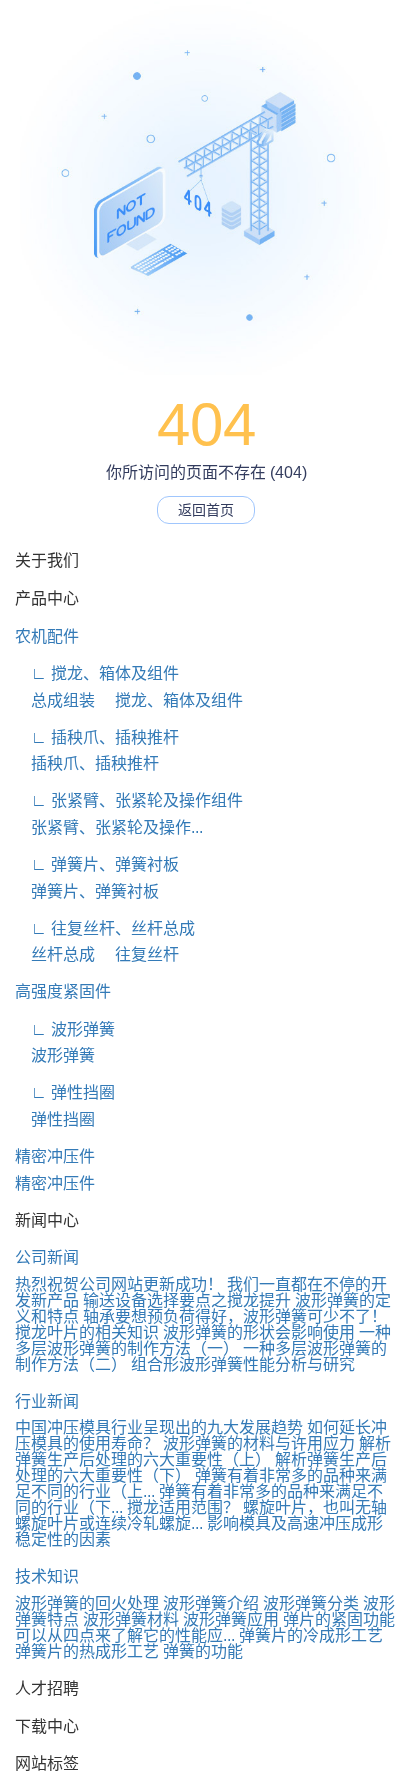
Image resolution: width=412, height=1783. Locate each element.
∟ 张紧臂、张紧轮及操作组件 (129, 800)
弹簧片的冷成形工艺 (311, 1635)
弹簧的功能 (203, 1651)
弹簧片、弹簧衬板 (87, 891)
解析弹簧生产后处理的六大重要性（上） (203, 1451)
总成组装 (55, 700)
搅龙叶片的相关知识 (87, 1332)
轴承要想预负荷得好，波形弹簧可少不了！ (235, 1316)
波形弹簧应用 (231, 1619)
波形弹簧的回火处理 (87, 1603)
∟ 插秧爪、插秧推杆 (97, 737)
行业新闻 (47, 1401)
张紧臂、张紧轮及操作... (109, 827)
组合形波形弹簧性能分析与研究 (243, 1364)
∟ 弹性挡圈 (65, 1092)
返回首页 (206, 510)
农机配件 (47, 636)
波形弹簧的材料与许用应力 (259, 1443)
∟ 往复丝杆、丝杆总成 (105, 928)
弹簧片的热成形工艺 (87, 1651)
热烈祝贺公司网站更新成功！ (119, 1284)
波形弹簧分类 (311, 1603)
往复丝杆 (139, 954)
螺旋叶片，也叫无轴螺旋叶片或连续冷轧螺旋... (201, 1515)
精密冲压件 (55, 1156)
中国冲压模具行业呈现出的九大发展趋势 (159, 1427)
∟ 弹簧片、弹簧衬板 (97, 864)
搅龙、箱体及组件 (171, 700)
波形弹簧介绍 (211, 1603)
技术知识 (47, 1576)
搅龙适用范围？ (183, 1507)
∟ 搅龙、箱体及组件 (97, 673)
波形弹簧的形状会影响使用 (259, 1332)
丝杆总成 (55, 954)
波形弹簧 (55, 1055)
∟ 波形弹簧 (65, 1029)
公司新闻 (47, 1257)
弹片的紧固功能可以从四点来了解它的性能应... (205, 1627)
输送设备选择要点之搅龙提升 (187, 1300)
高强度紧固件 (63, 991)
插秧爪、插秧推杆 (87, 763)
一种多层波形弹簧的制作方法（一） (203, 1340)
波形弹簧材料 (131, 1619)
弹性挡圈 (55, 1119)
